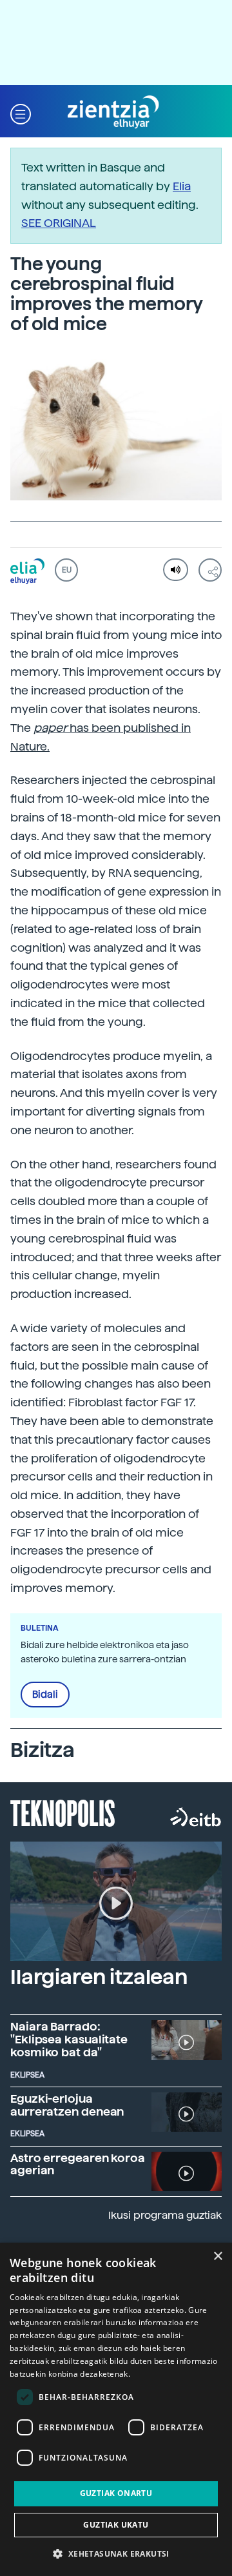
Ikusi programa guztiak (165, 2215)
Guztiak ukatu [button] (116, 2525)
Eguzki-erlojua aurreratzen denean (67, 2105)
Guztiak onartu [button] (116, 2493)
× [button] (217, 2256)
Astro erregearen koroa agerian (78, 2164)
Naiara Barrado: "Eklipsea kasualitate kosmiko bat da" (69, 2039)
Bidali (45, 1695)
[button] (21, 113)
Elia (182, 186)
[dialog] (116, 2409)
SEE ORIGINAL (59, 223)
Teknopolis (63, 1812)
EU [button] (67, 570)
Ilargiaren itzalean (99, 1977)
